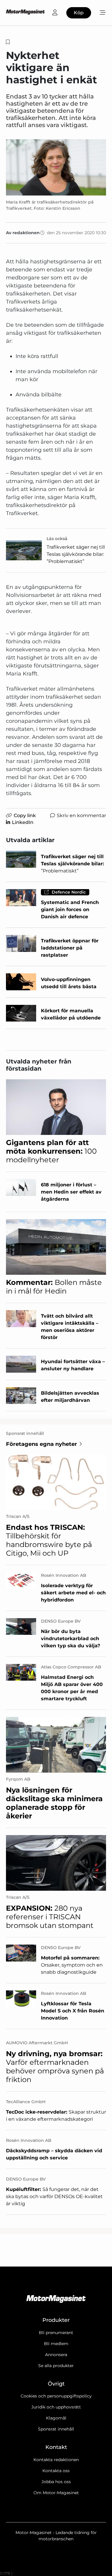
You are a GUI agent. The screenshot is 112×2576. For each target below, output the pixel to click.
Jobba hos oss (56, 2482)
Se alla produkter (56, 2366)
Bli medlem (56, 2344)
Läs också (57, 539)
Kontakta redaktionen (56, 2460)
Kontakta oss (56, 2471)
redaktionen (26, 233)
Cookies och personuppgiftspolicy (56, 2396)
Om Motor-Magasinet (56, 2493)
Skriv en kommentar (81, 815)
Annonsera (56, 2355)
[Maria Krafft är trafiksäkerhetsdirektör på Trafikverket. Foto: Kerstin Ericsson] (56, 167)
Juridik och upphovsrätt (56, 2407)
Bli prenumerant (56, 2333)
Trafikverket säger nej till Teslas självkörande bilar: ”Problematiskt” (76, 554)
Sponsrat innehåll (56, 2429)
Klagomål (56, 2418)
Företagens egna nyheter (42, 1444)
